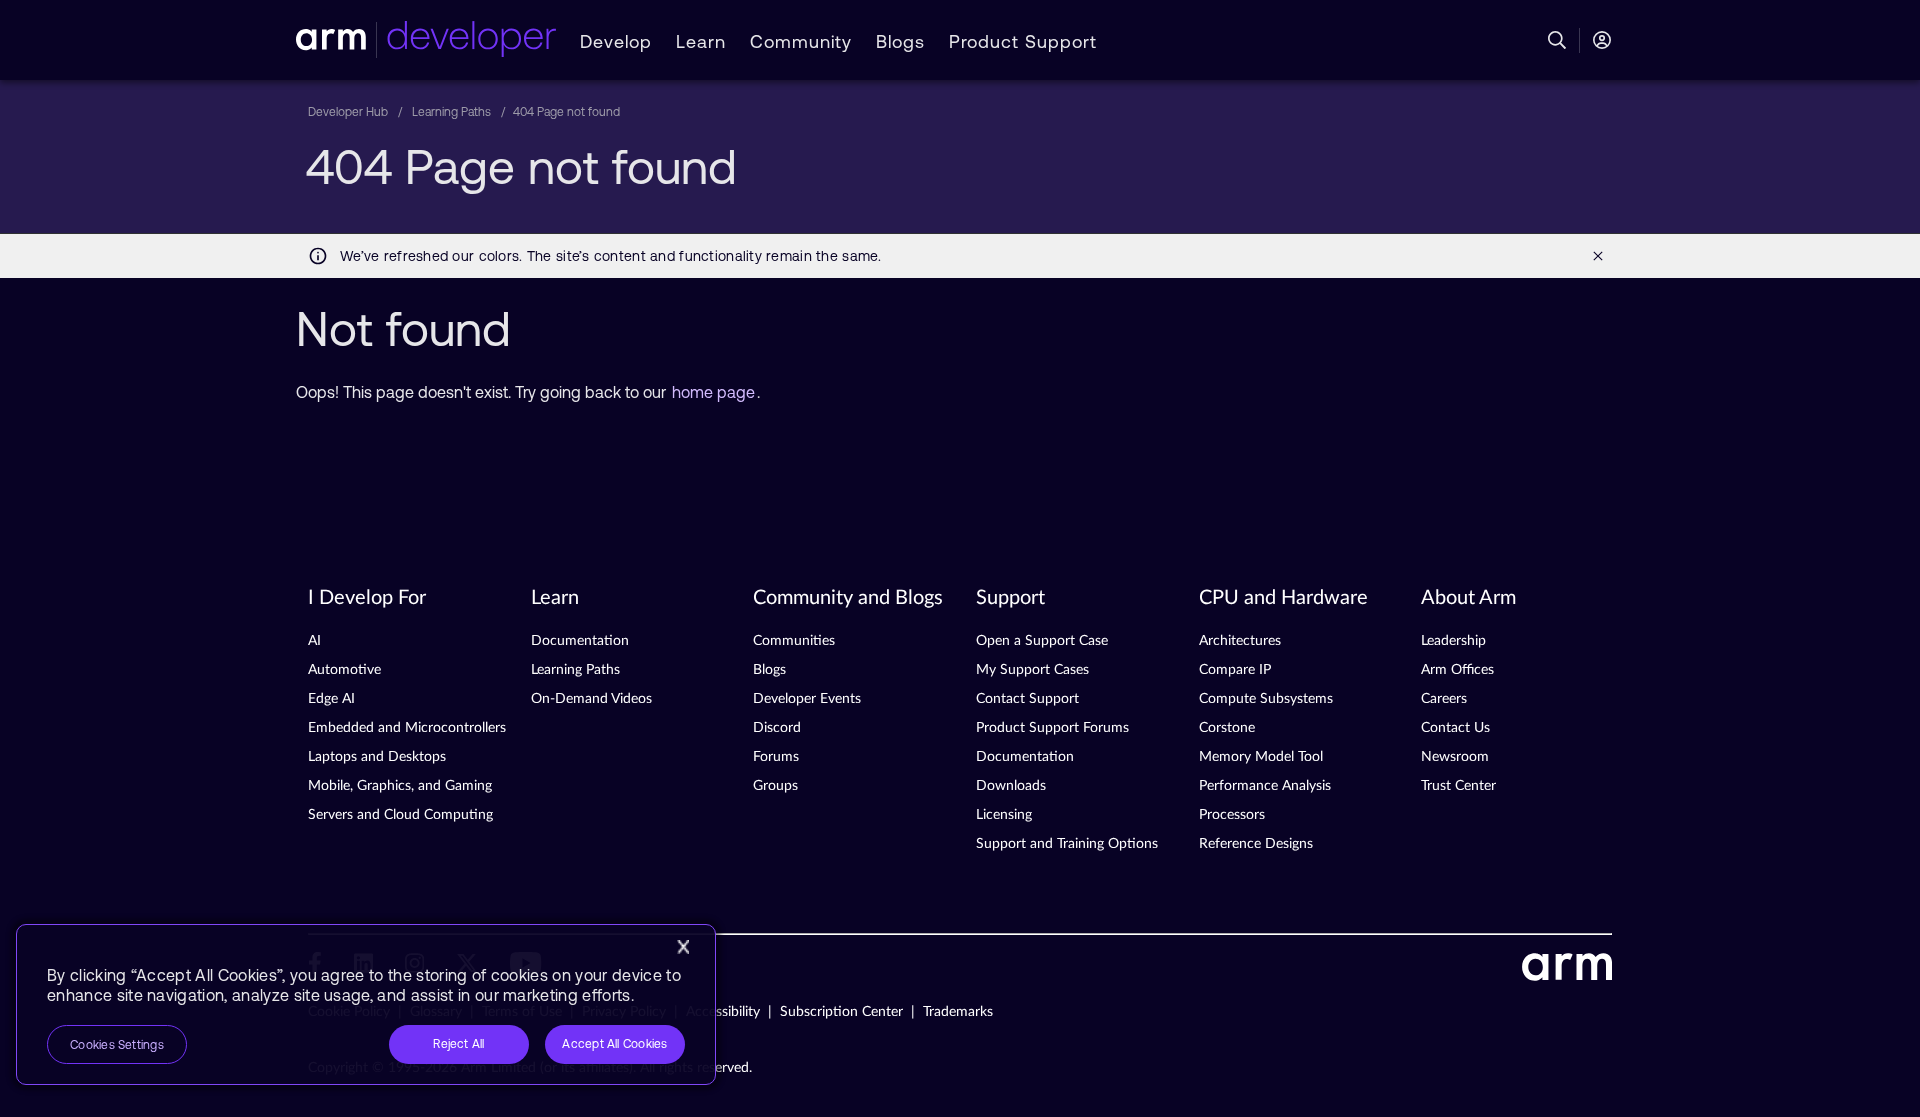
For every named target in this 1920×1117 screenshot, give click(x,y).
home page (713, 392)
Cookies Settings (117, 1045)
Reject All (458, 1044)
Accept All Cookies (614, 1044)
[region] (366, 1004)
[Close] (683, 947)
